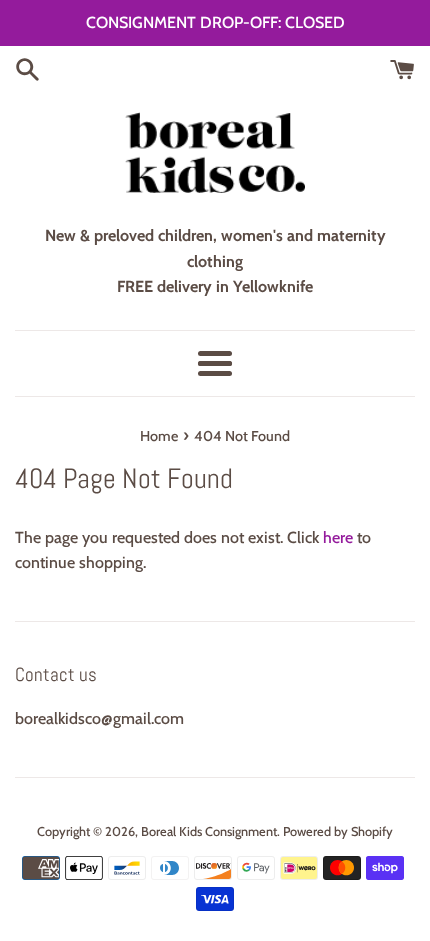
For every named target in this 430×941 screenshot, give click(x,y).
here (338, 537)
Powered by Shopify (338, 831)
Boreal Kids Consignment (209, 831)
